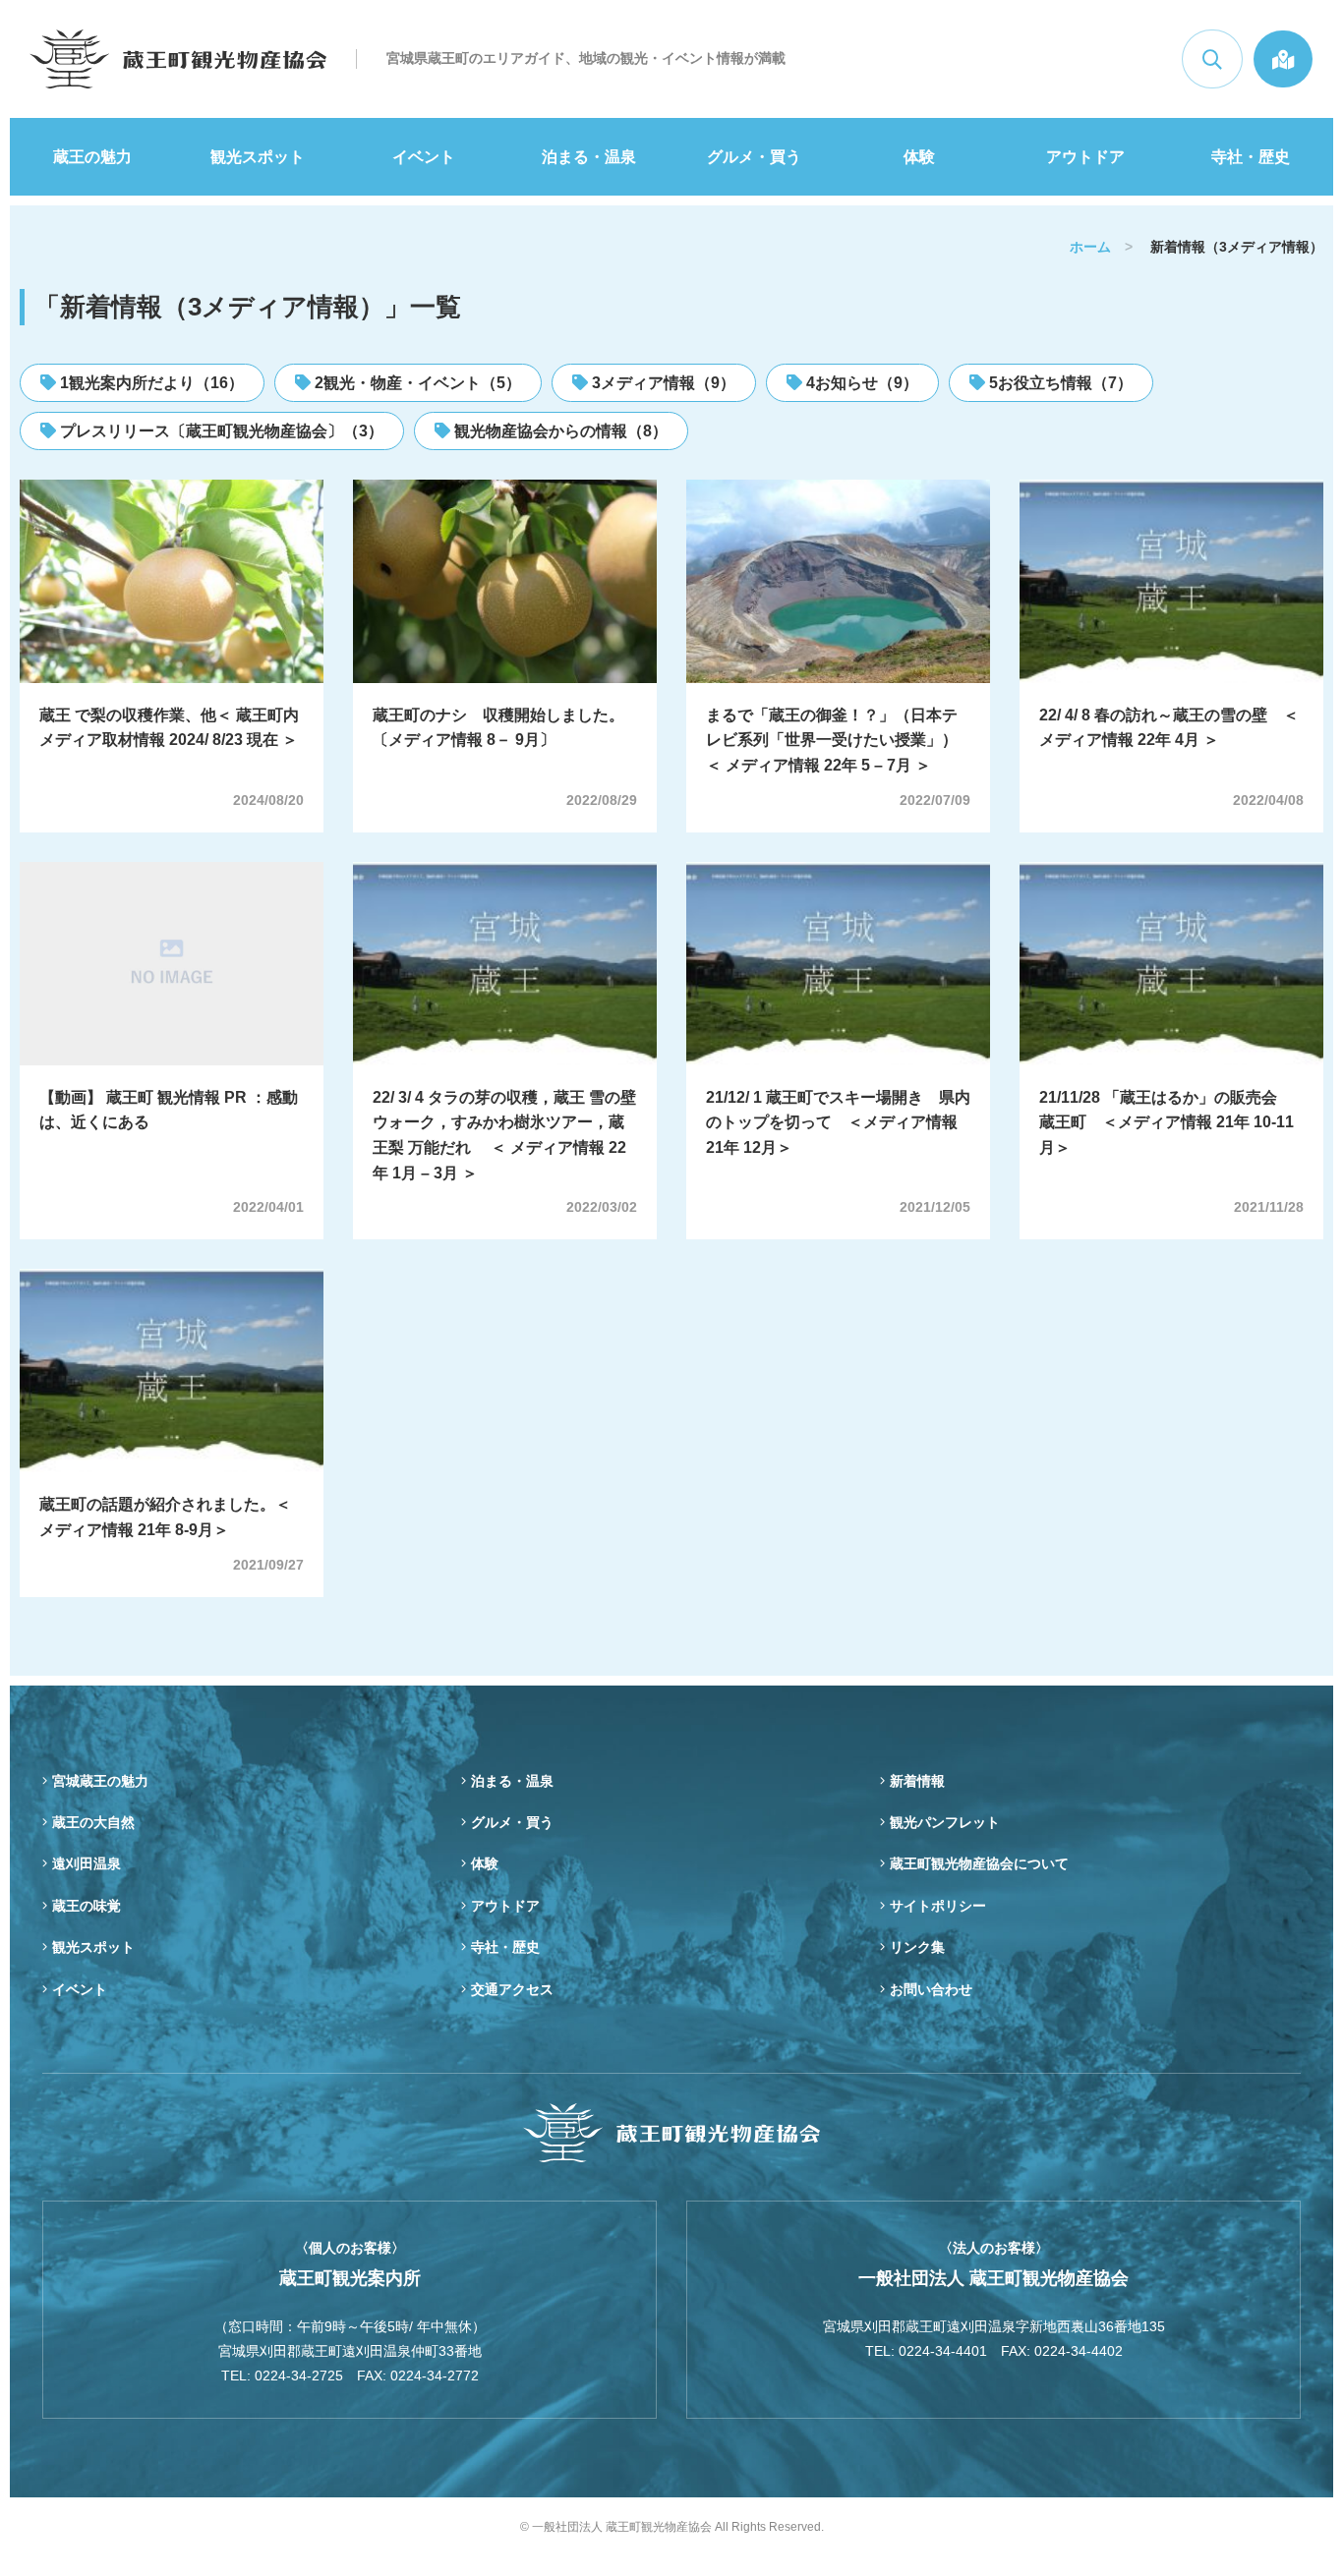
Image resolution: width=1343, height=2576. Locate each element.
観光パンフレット (945, 1822)
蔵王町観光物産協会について (979, 1863)
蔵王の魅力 (92, 157)
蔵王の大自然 (93, 1822)
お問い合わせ (931, 1989)
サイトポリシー (938, 1906)
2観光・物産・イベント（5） (416, 383)
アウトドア (1085, 157)
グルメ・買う (754, 157)
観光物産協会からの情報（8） (559, 431)
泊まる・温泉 (589, 157)
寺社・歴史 (1251, 157)
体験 (919, 157)
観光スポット (258, 157)
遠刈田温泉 (87, 1863)
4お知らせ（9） (860, 383)
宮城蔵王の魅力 (100, 1781)
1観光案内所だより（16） (150, 383)
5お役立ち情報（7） (1059, 383)
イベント (424, 157)
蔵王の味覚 (87, 1906)
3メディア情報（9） (662, 383)
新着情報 (917, 1781)
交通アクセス (512, 1989)
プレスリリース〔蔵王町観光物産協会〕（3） (220, 431)
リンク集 (917, 1947)
